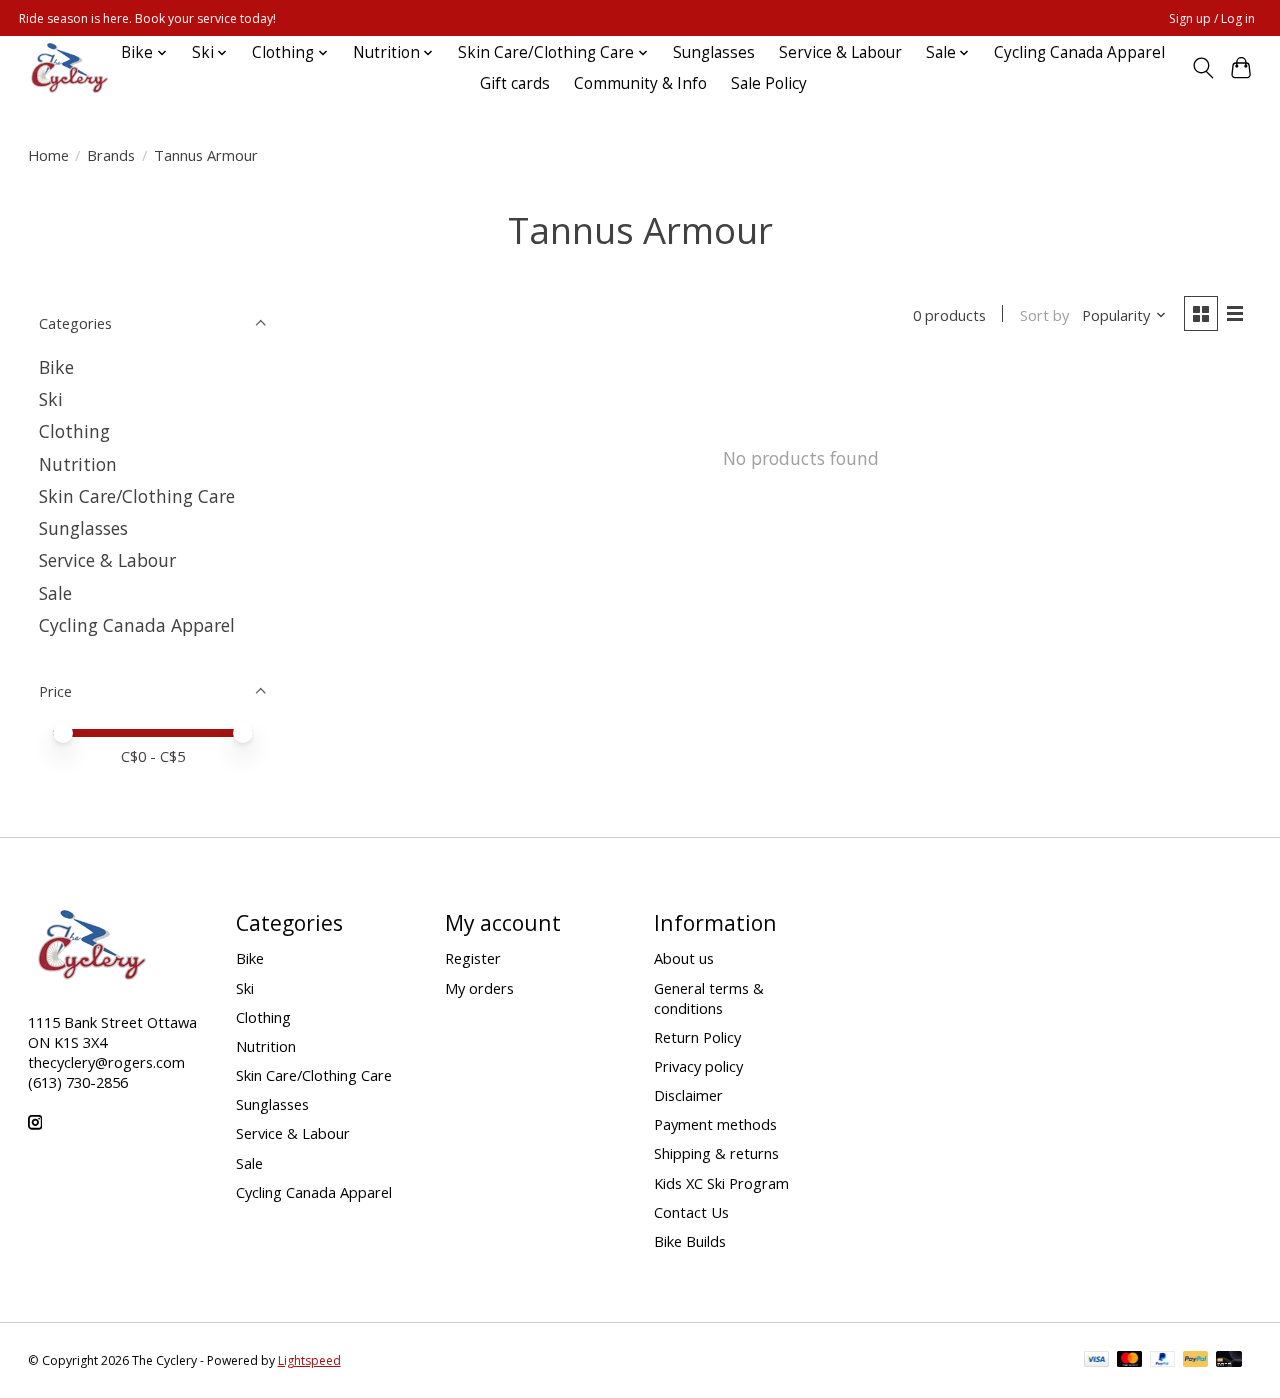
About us (684, 958)
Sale (55, 593)
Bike (56, 367)
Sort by (1044, 315)
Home (48, 155)
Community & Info (640, 83)
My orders (479, 988)
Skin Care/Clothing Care (137, 496)
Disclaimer (688, 1095)
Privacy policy (698, 1066)
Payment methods (715, 1124)
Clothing (74, 431)
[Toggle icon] (1202, 68)
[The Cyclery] (66, 68)
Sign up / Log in (1212, 18)
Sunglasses (714, 52)
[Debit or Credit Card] (1229, 1361)
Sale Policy (769, 83)
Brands (111, 155)
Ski (51, 399)
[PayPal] (1163, 1361)
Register (473, 958)
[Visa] (1097, 1361)
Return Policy (697, 1037)
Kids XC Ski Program (721, 1183)
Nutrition (78, 464)
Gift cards (515, 83)
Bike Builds (690, 1241)
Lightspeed (309, 1360)
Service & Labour (840, 52)
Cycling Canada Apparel (1079, 52)
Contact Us (691, 1212)
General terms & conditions (709, 998)
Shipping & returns (716, 1153)
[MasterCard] (1130, 1361)
